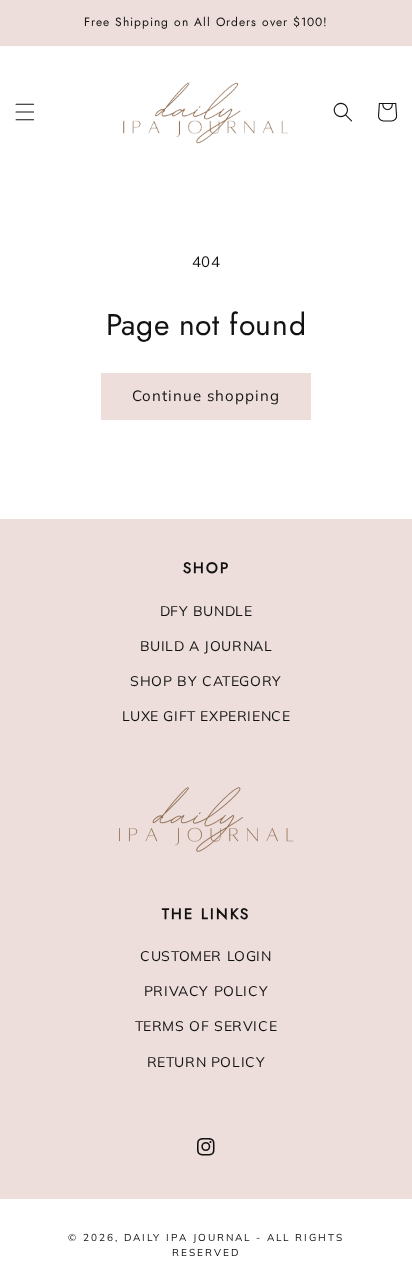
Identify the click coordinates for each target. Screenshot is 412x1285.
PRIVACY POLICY (206, 991)
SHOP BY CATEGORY (206, 681)
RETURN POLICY (206, 1062)
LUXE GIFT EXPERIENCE (206, 716)
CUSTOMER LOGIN (205, 956)
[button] (25, 112)
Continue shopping (206, 395)
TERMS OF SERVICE (206, 1026)
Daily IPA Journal (187, 1237)
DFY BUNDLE (206, 611)
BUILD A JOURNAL (206, 646)
